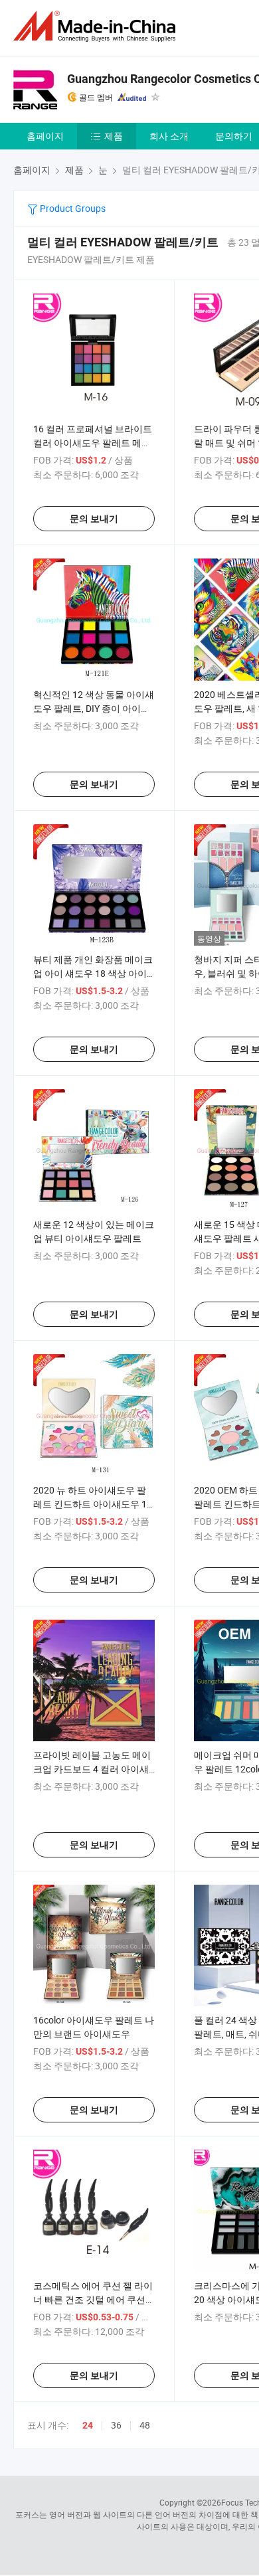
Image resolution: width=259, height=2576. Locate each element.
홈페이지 (45, 136)
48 (145, 2425)
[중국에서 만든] (97, 26)
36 (116, 2425)
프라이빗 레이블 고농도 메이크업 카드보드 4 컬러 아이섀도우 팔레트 (92, 1769)
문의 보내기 (94, 519)
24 (88, 2425)
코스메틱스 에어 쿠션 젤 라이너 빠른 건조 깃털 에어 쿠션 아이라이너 (93, 2299)
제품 (114, 136)
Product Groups (72, 208)
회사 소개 (169, 136)
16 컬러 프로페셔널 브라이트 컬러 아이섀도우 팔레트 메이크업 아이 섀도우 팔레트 (93, 443)
